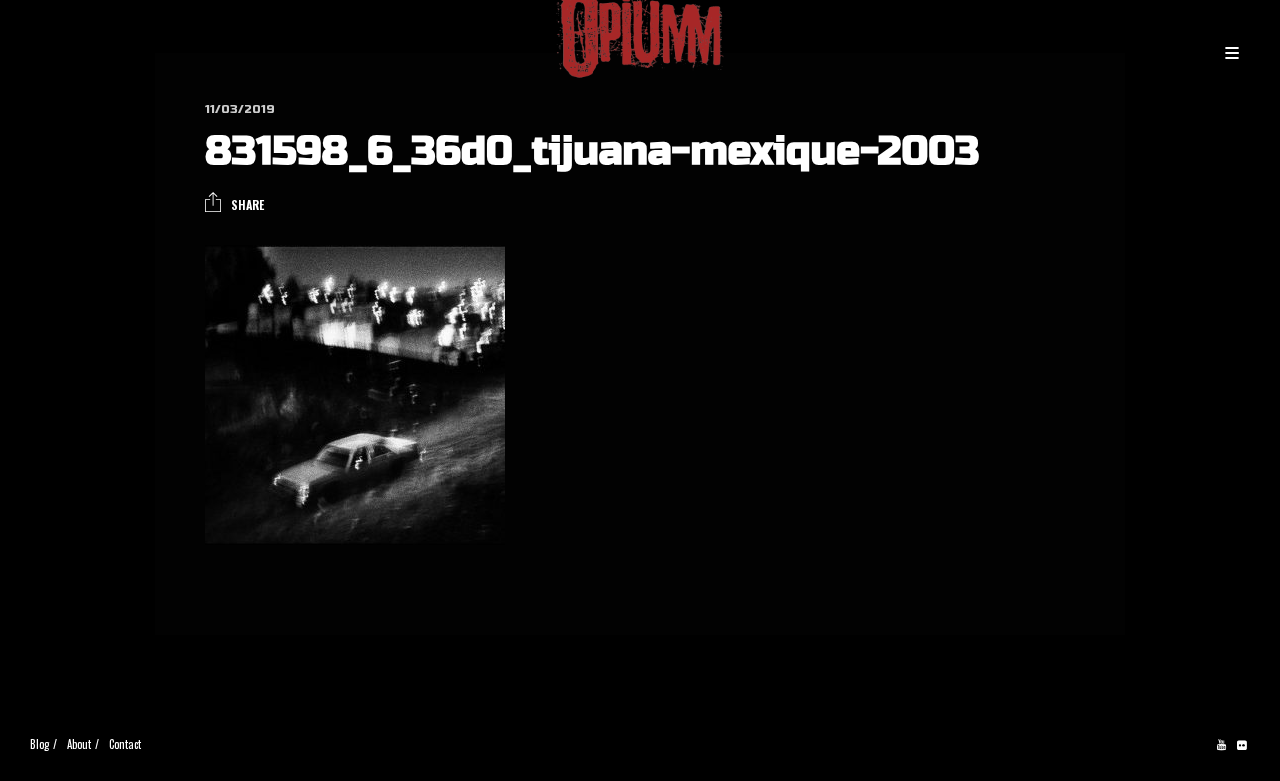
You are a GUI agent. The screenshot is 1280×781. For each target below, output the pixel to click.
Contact (125, 744)
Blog (39, 744)
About (79, 744)
